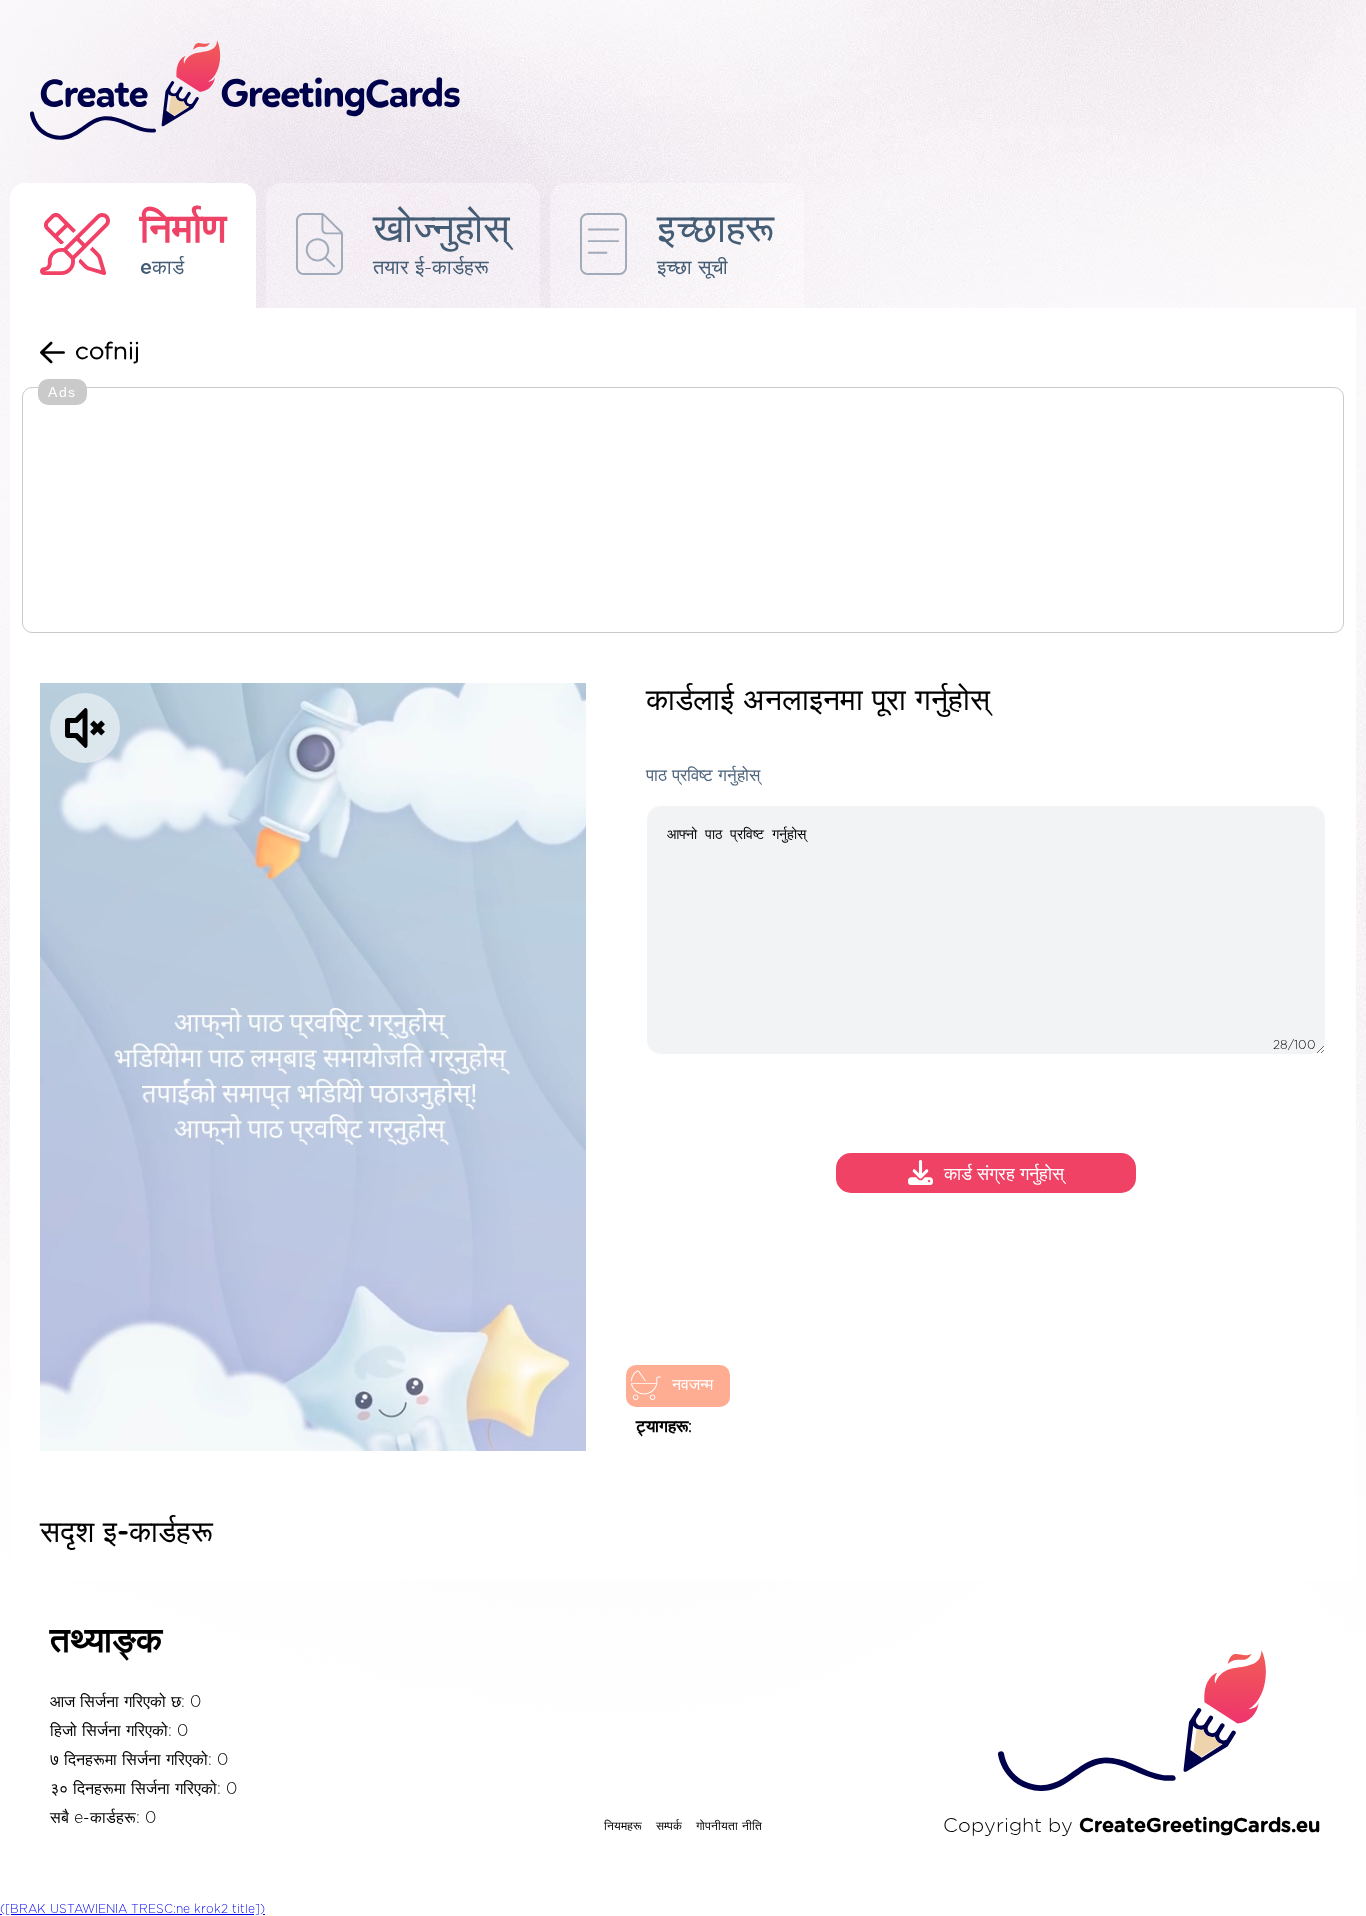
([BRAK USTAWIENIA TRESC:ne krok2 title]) (132, 1909)
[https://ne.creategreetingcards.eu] (636, 91)
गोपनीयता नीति (729, 1826)
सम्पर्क (669, 1826)
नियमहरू (623, 1826)
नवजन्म (692, 1385)
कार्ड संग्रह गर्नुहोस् (1004, 1176)
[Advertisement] (683, 512)
